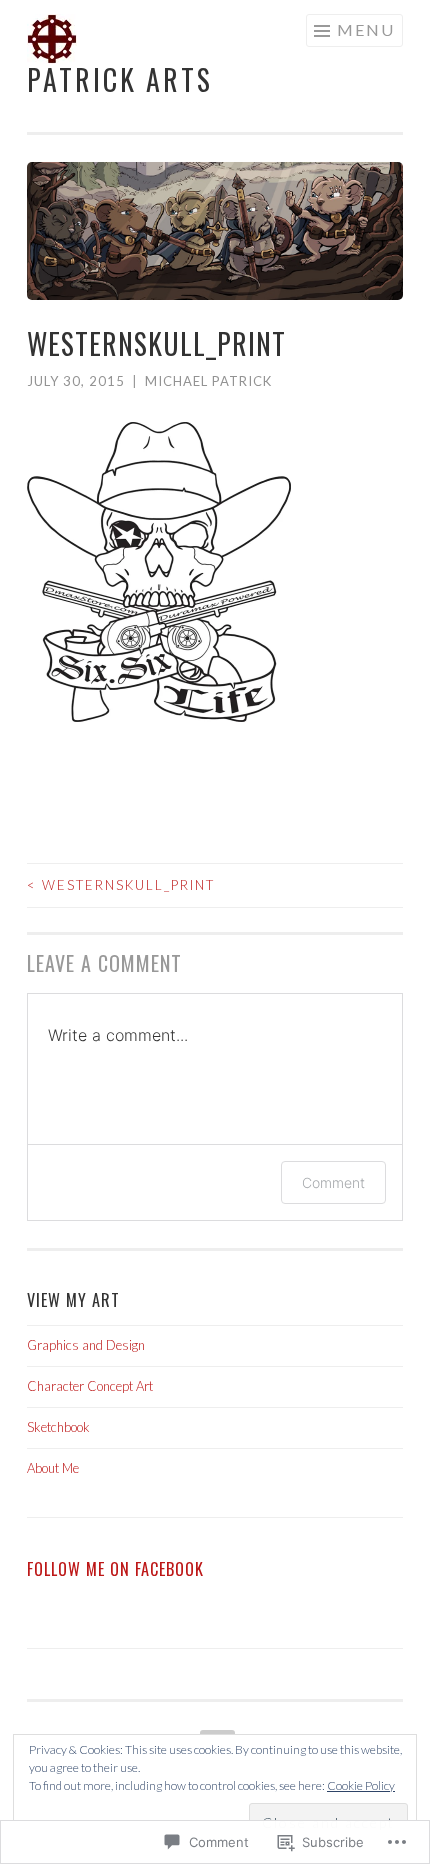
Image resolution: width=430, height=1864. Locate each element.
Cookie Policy (361, 1785)
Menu (366, 29)
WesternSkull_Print (121, 885)
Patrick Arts (120, 79)
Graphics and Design (86, 1345)
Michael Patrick (208, 381)
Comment (333, 1182)
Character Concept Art (90, 1386)
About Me (53, 1468)
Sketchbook (58, 1427)
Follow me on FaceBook (115, 1569)
